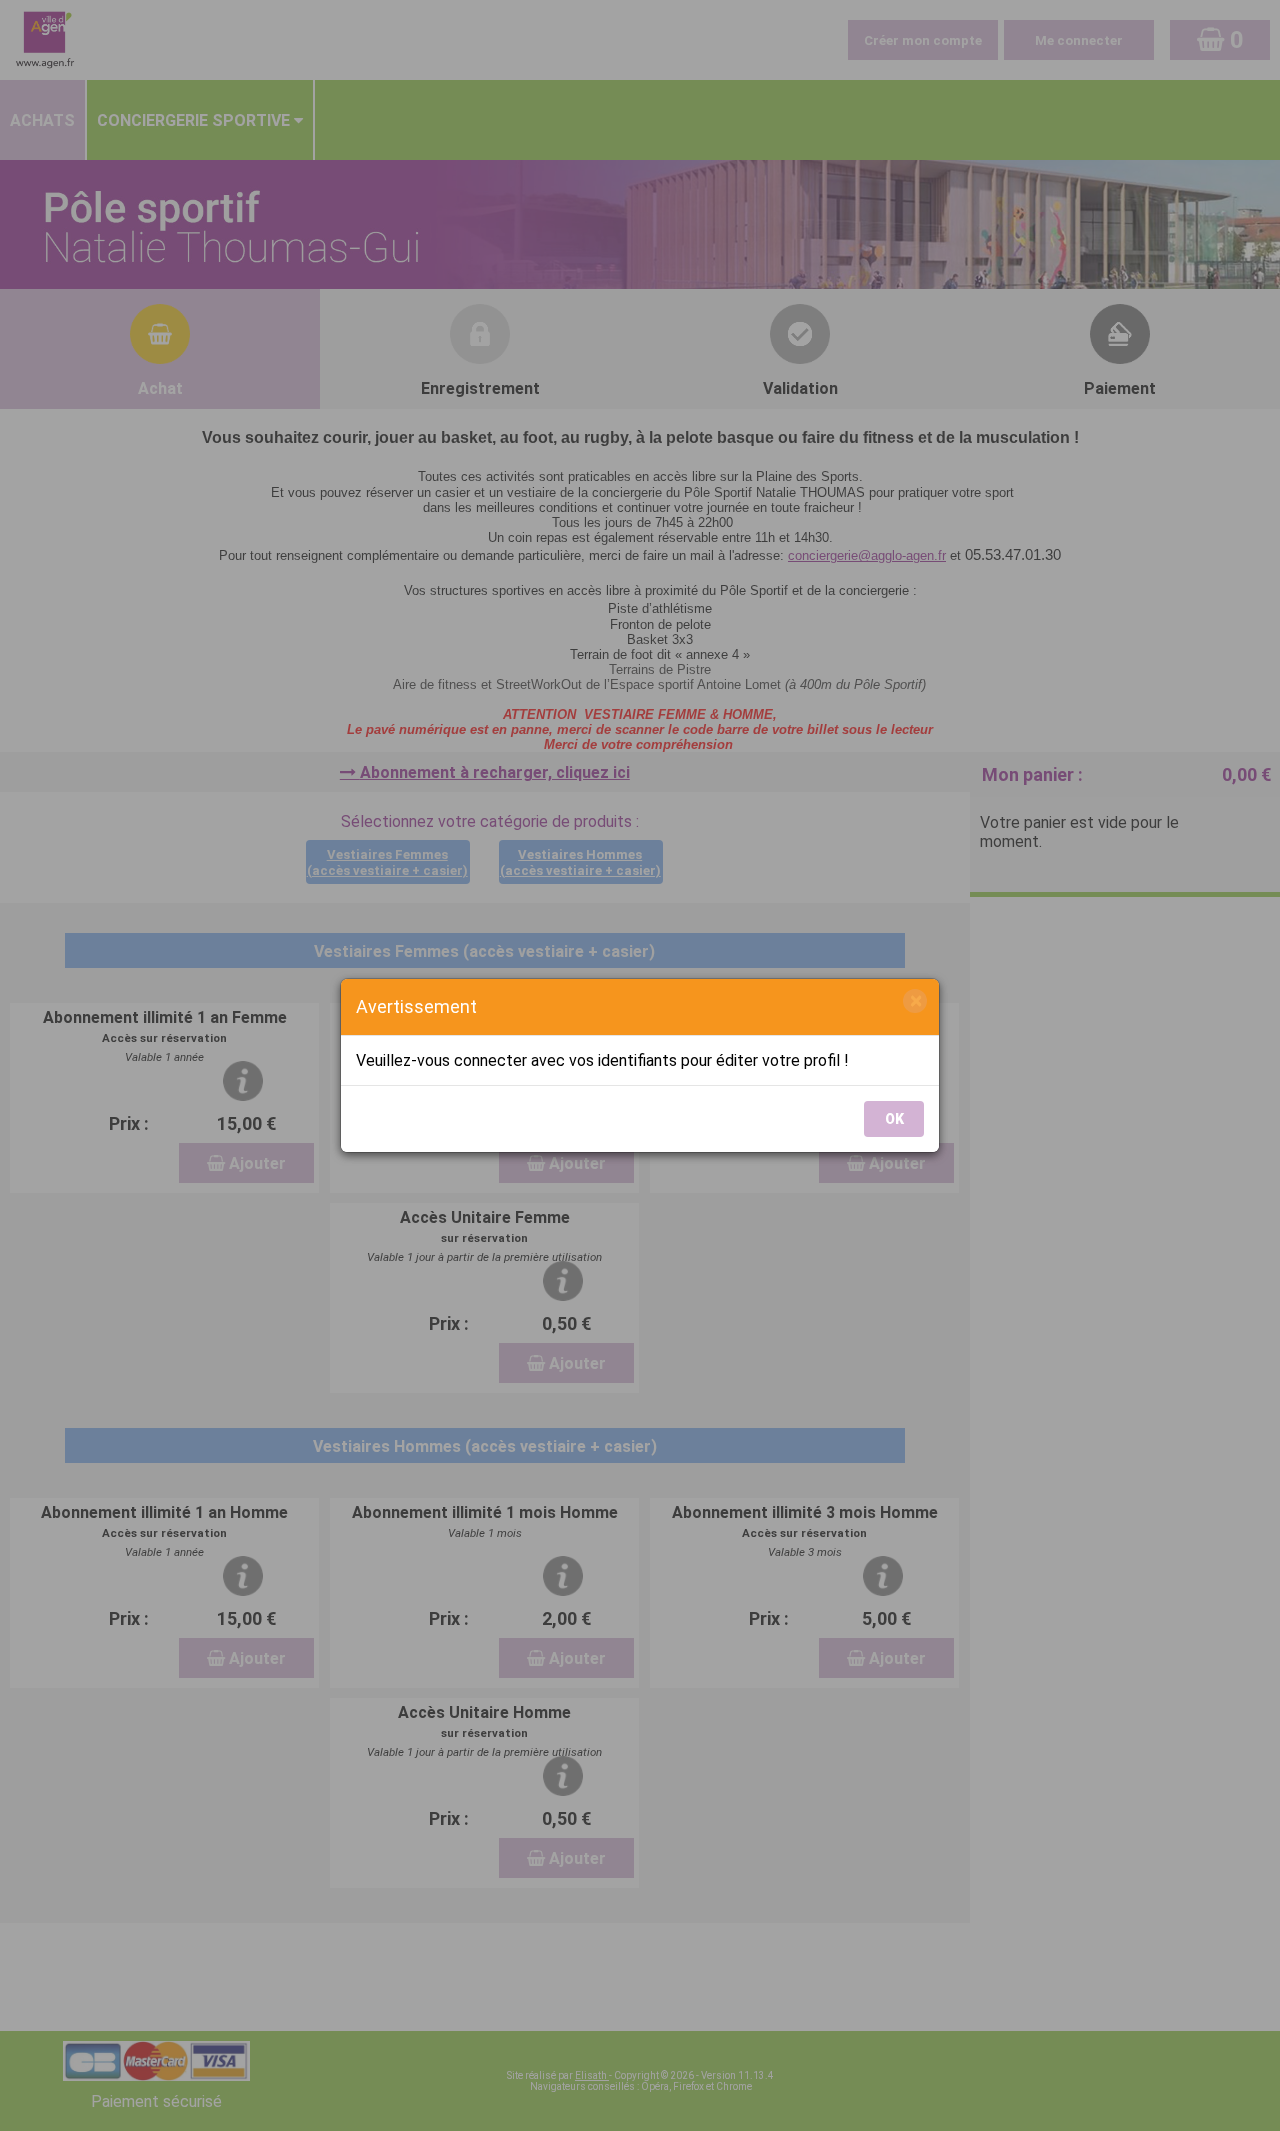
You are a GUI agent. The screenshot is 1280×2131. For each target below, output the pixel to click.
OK (894, 1119)
